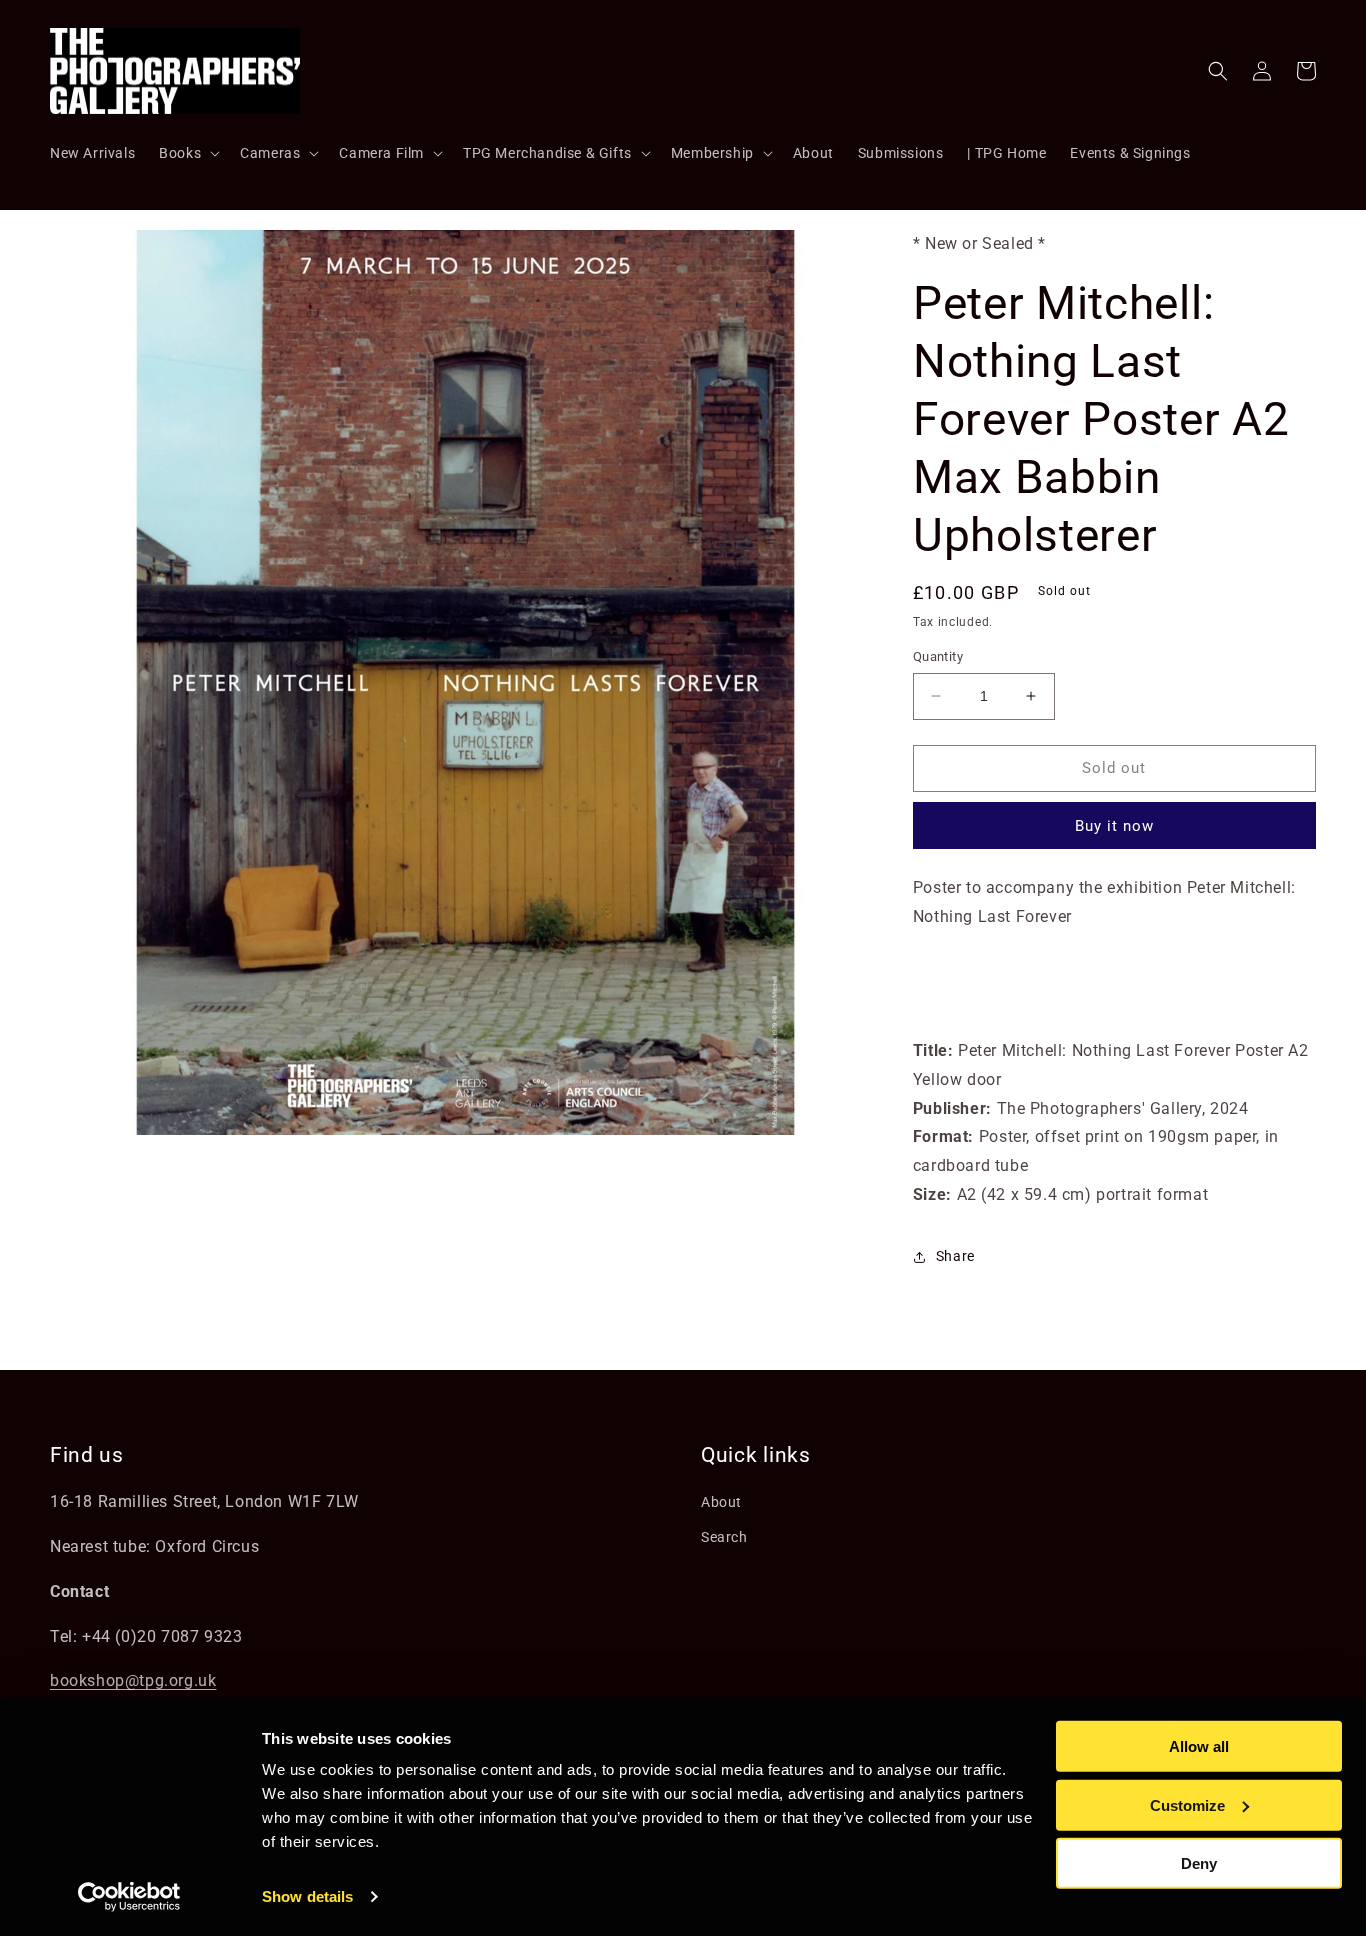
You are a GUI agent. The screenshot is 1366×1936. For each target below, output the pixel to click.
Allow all (1199, 1746)
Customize (1187, 1804)
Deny (1199, 1863)
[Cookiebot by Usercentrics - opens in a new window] (129, 1897)
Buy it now (1114, 826)
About (721, 1502)
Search (724, 1537)
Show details (307, 1896)
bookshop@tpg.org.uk (133, 1680)
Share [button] (955, 1256)
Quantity (938, 656)
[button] (187, 153)
